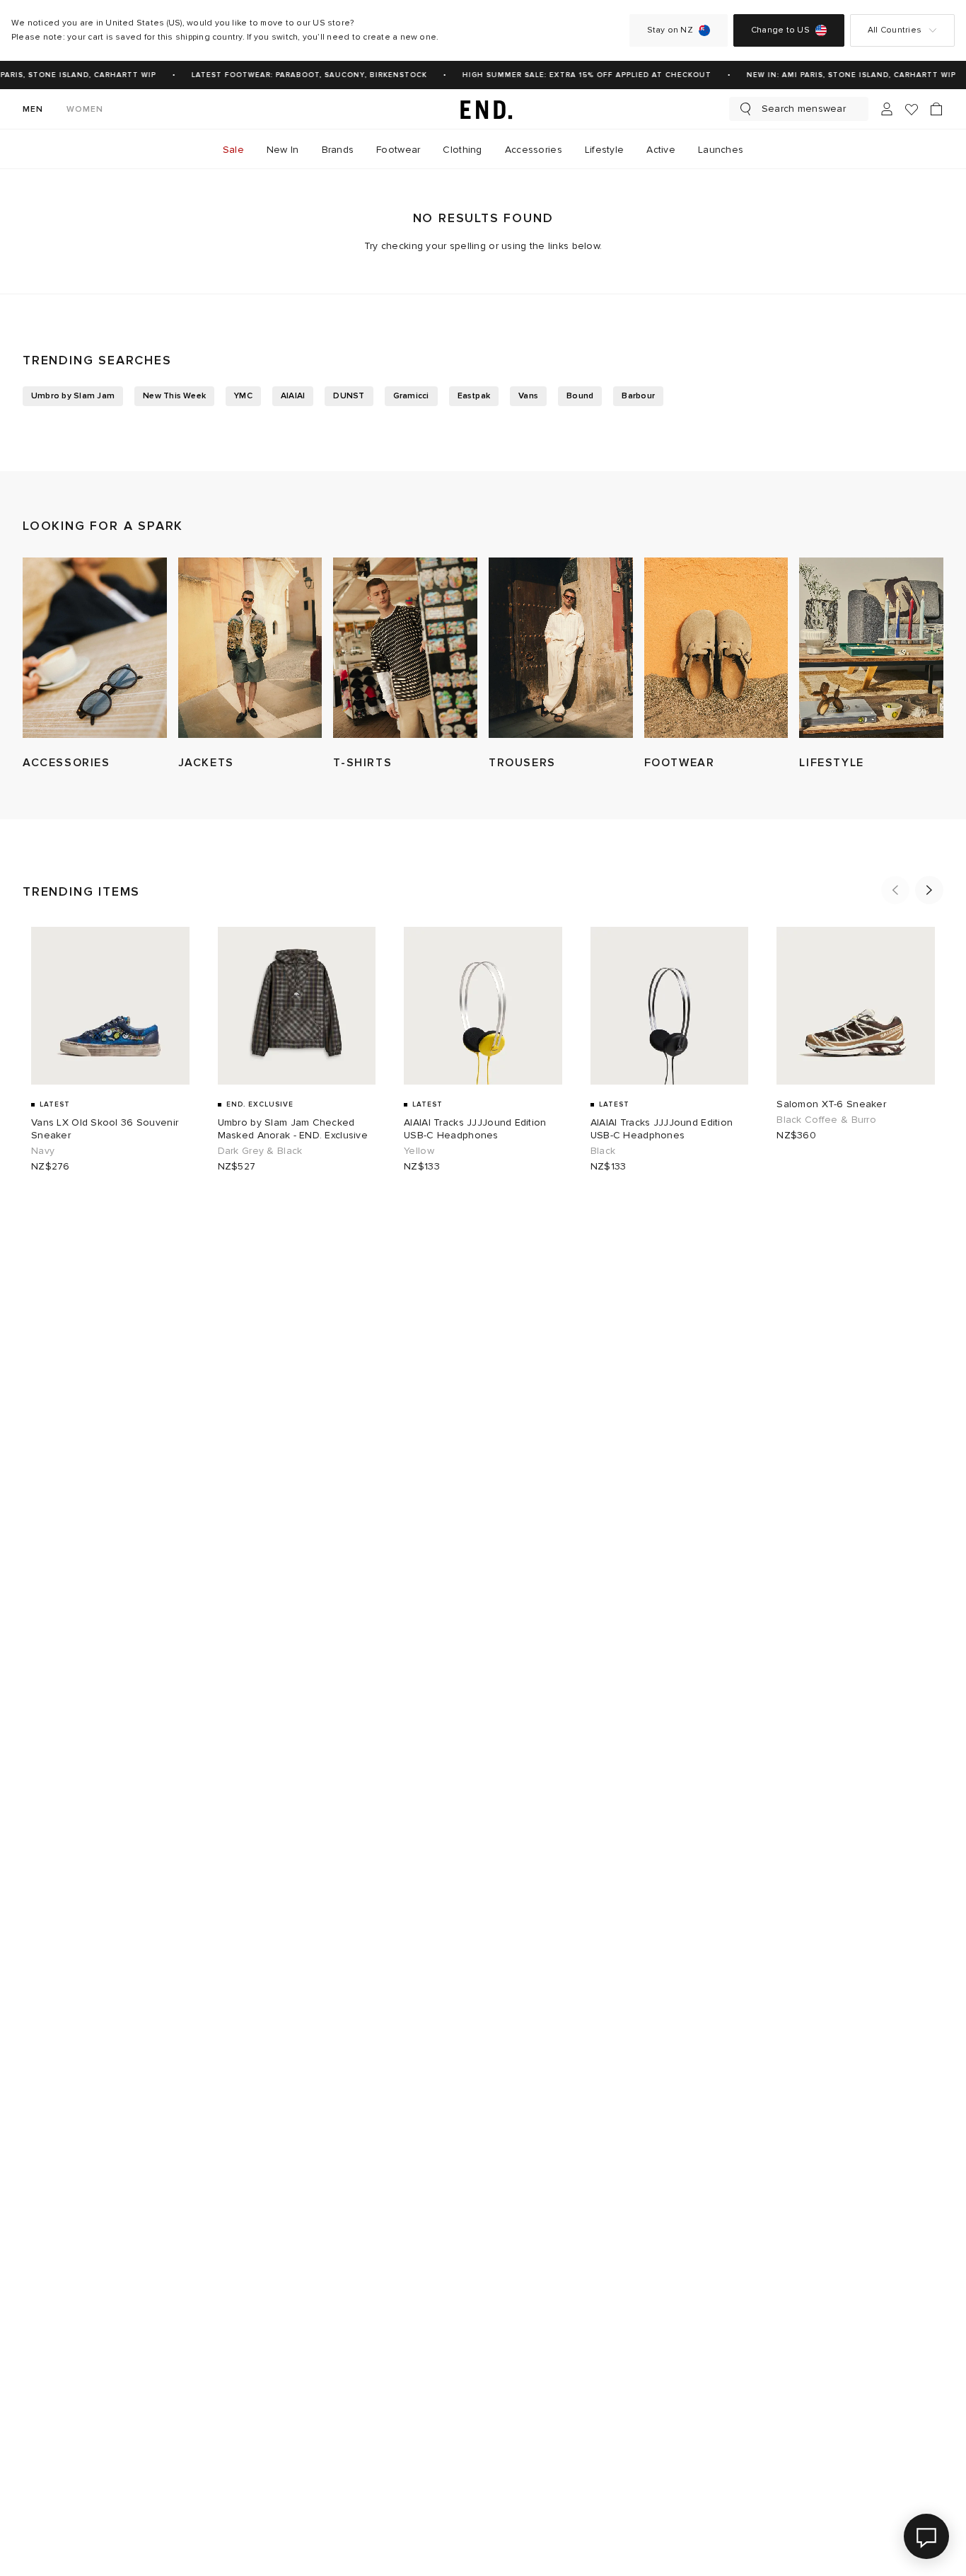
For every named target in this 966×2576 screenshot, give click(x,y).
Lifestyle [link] (605, 150)
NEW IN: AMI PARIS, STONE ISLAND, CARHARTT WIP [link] (843, 75)
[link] (483, 109)
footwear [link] (680, 763)
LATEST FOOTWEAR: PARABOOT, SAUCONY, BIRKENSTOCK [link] (301, 75)
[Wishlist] (912, 109)
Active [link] (661, 150)
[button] (895, 890)
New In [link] (283, 150)
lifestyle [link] (831, 763)
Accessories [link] (534, 150)
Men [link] (33, 109)
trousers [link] (522, 763)
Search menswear (804, 109)
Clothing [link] (462, 150)
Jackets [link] (206, 763)
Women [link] (85, 109)
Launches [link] (721, 150)
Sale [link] (233, 150)
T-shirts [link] (362, 763)
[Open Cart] (936, 109)
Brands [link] (338, 150)
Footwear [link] (398, 150)
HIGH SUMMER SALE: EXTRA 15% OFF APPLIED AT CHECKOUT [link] (578, 75)
